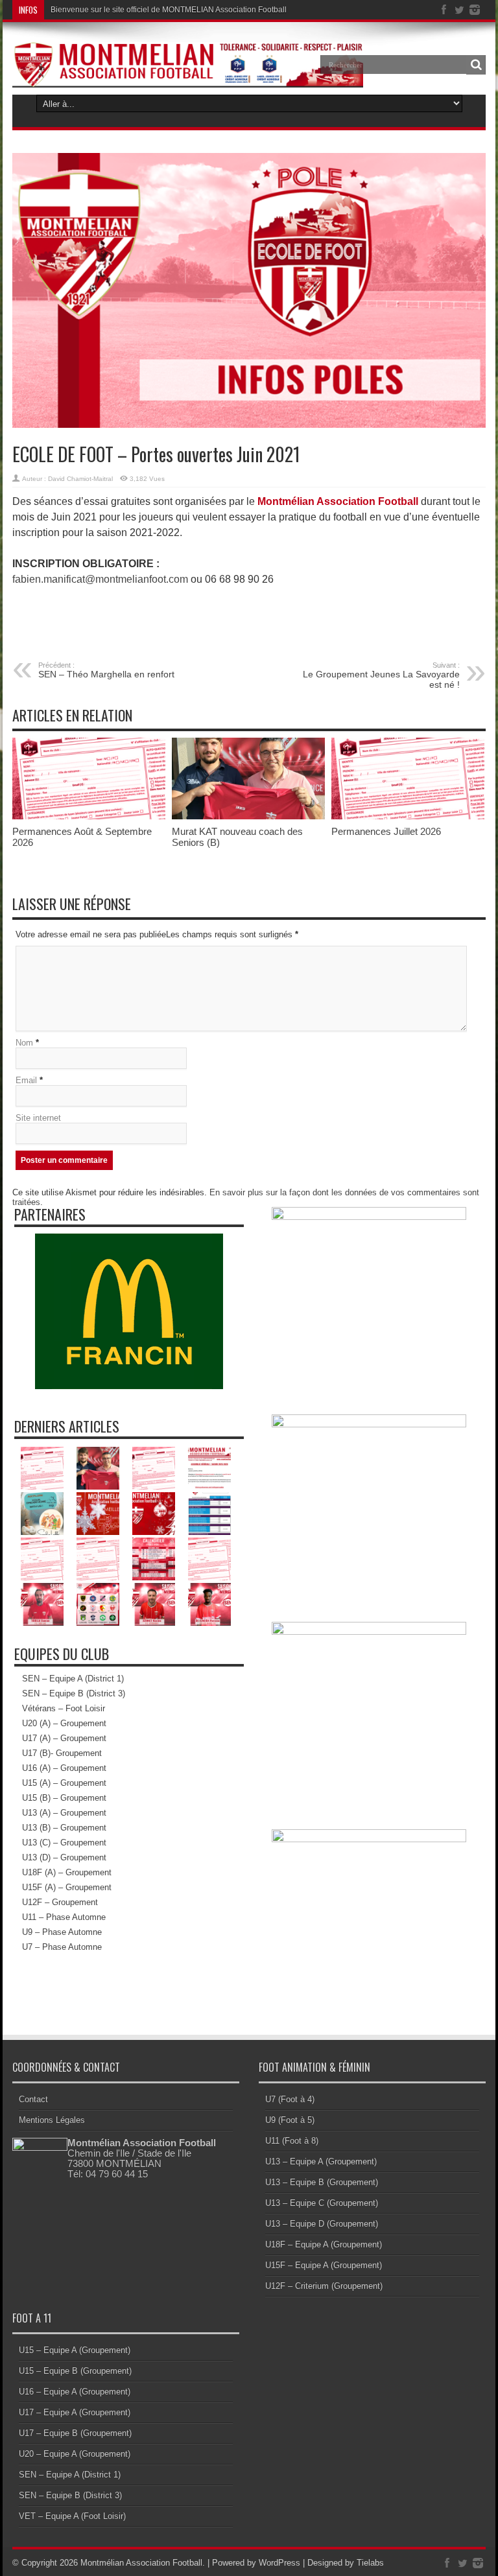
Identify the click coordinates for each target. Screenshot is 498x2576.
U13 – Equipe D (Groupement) (322, 2224)
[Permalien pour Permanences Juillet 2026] (408, 816)
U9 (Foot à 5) (290, 2120)
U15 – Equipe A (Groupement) (75, 2350)
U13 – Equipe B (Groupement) (322, 2182)
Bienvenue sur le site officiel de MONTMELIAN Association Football (169, 10)
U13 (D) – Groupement (64, 1857)
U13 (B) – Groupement (64, 1828)
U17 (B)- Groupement (62, 1753)
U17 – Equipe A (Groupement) (75, 2412)
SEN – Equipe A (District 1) (73, 1679)
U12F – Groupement (60, 1902)
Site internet (38, 1118)
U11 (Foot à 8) (292, 2141)
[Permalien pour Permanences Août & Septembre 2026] (89, 816)
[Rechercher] (476, 65)
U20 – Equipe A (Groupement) (75, 2454)
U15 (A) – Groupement (64, 1783)
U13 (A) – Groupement (64, 1813)
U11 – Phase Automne (64, 1917)
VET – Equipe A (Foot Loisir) (72, 2516)
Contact (33, 2099)
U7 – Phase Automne (62, 1947)
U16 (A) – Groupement (64, 1768)
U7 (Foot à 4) (290, 2099)
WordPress (279, 2563)
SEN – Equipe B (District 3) (74, 1693)
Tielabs (370, 2563)
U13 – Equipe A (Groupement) (321, 2161)
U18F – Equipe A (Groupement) (324, 2244)
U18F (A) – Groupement (67, 1872)
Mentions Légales (52, 2120)
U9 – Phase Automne (62, 1932)
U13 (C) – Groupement (64, 1843)
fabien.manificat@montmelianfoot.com (100, 579)
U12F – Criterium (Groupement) (324, 2286)
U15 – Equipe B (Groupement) (75, 2371)
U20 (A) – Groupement (64, 1723)
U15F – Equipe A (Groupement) (324, 2265)
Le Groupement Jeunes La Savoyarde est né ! (381, 675)
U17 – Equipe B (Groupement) (75, 2433)
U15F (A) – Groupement (67, 1887)
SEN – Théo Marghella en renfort (106, 670)
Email (26, 1080)
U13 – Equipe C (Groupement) (322, 2203)
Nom (24, 1043)
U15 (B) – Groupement (64, 1798)
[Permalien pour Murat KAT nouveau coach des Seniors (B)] (248, 816)
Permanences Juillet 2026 (386, 831)
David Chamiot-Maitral (80, 479)
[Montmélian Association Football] (188, 54)
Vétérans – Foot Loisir (64, 1708)
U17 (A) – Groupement (64, 1738)
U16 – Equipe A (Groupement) (75, 2392)
